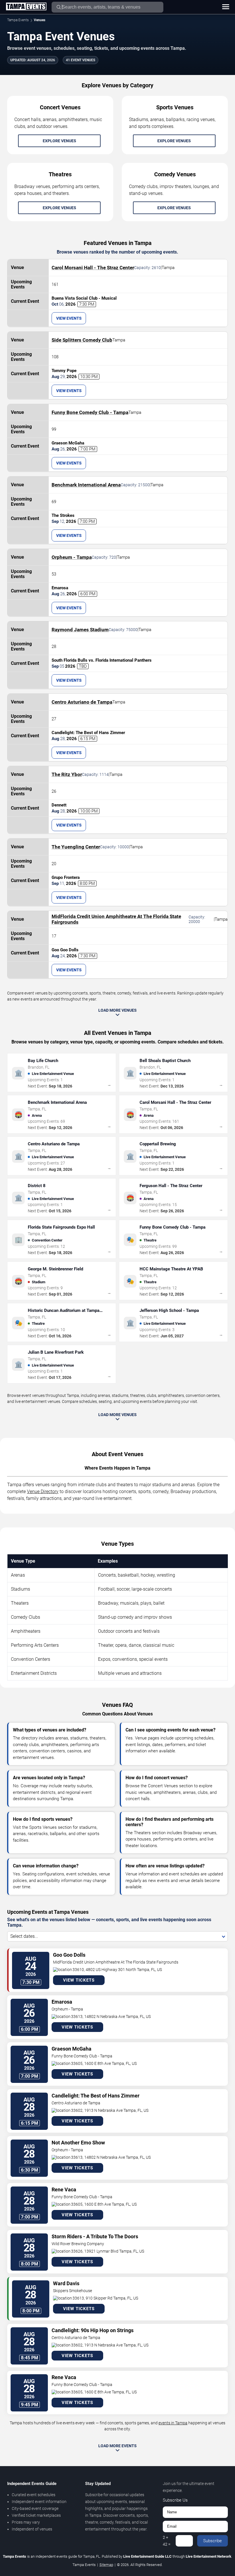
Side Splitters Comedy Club (82, 340)
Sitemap (106, 2565)
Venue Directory (43, 1491)
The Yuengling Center (76, 847)
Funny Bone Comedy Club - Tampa (90, 412)
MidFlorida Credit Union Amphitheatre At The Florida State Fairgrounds (116, 919)
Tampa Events (18, 20)
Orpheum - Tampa (72, 557)
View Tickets (79, 1980)
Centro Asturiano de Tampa (82, 702)
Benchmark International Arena (86, 485)
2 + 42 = (167, 2541)
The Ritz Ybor (67, 774)
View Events (69, 318)
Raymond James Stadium (80, 630)
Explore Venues (59, 141)
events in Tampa (173, 2423)
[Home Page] (26, 7)
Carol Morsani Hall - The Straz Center (93, 268)
